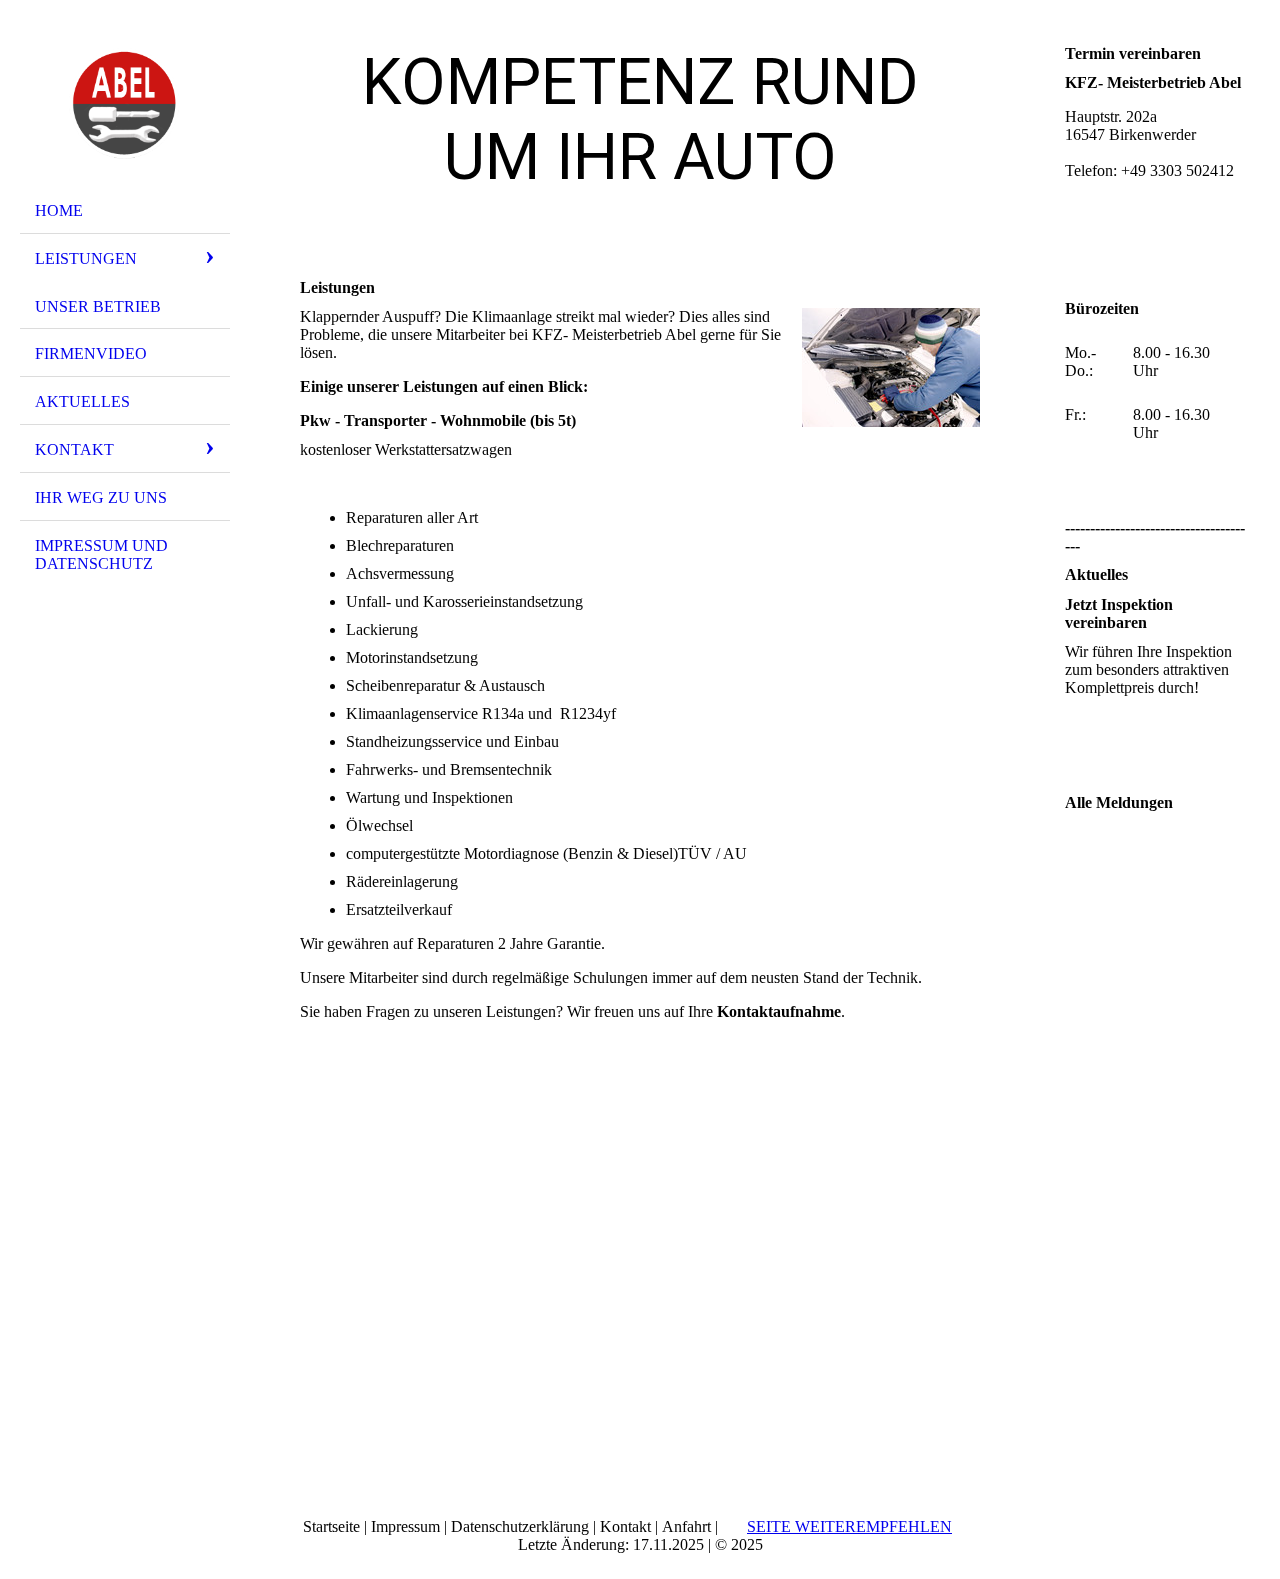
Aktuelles (82, 401)
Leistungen (86, 258)
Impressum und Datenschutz (101, 554)
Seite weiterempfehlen (849, 1526)
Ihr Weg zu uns (101, 497)
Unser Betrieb (98, 306)
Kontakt (74, 449)
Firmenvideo (91, 353)
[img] (125, 103)
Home (59, 210)
